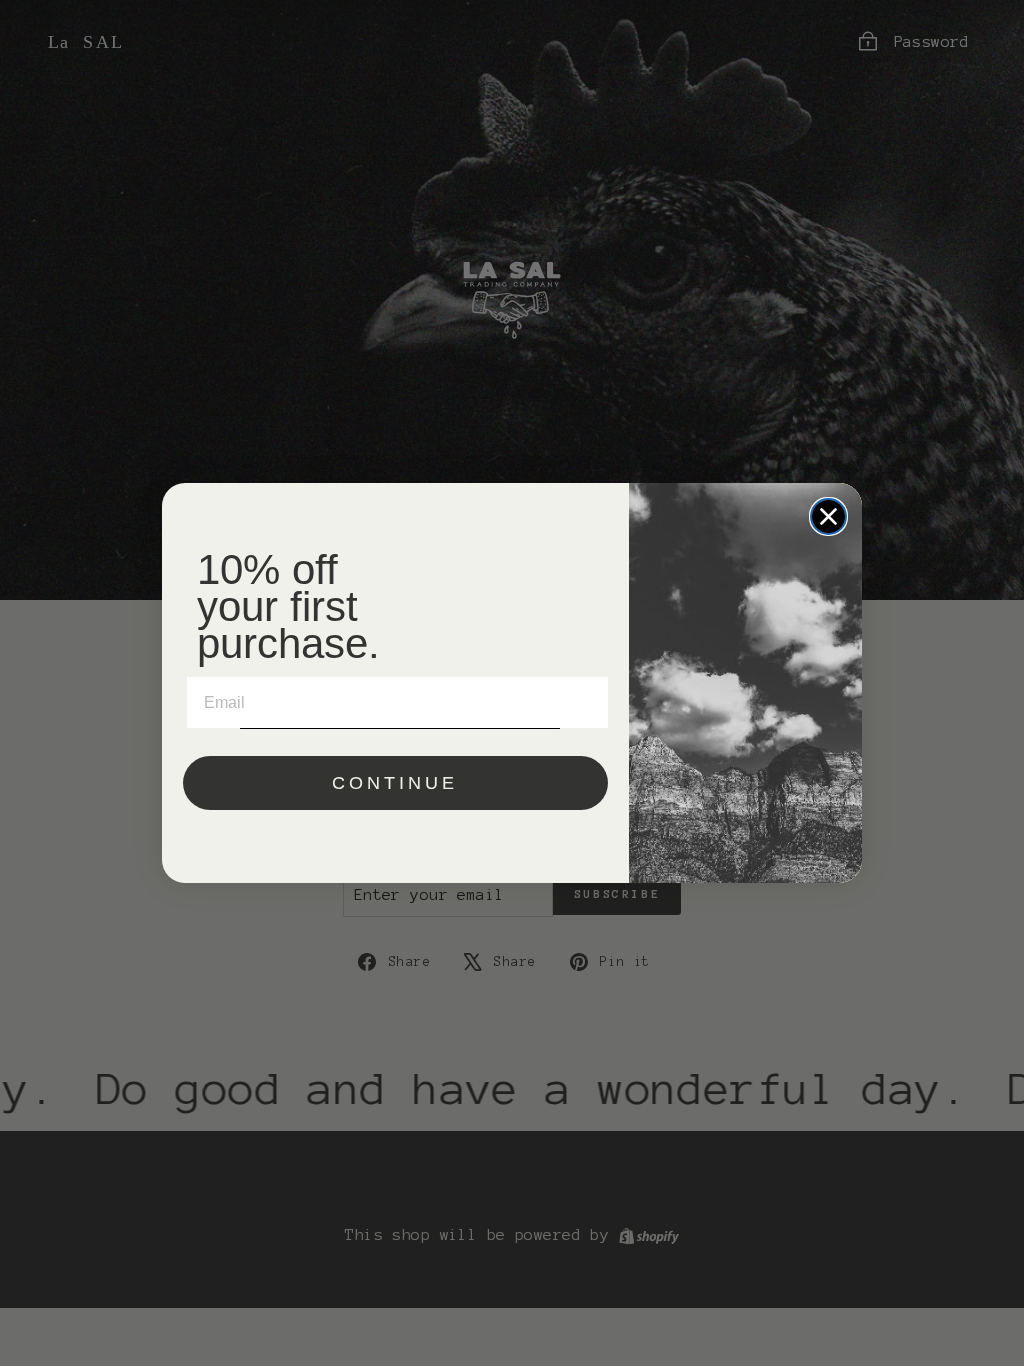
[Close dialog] (828, 516)
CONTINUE (395, 783)
